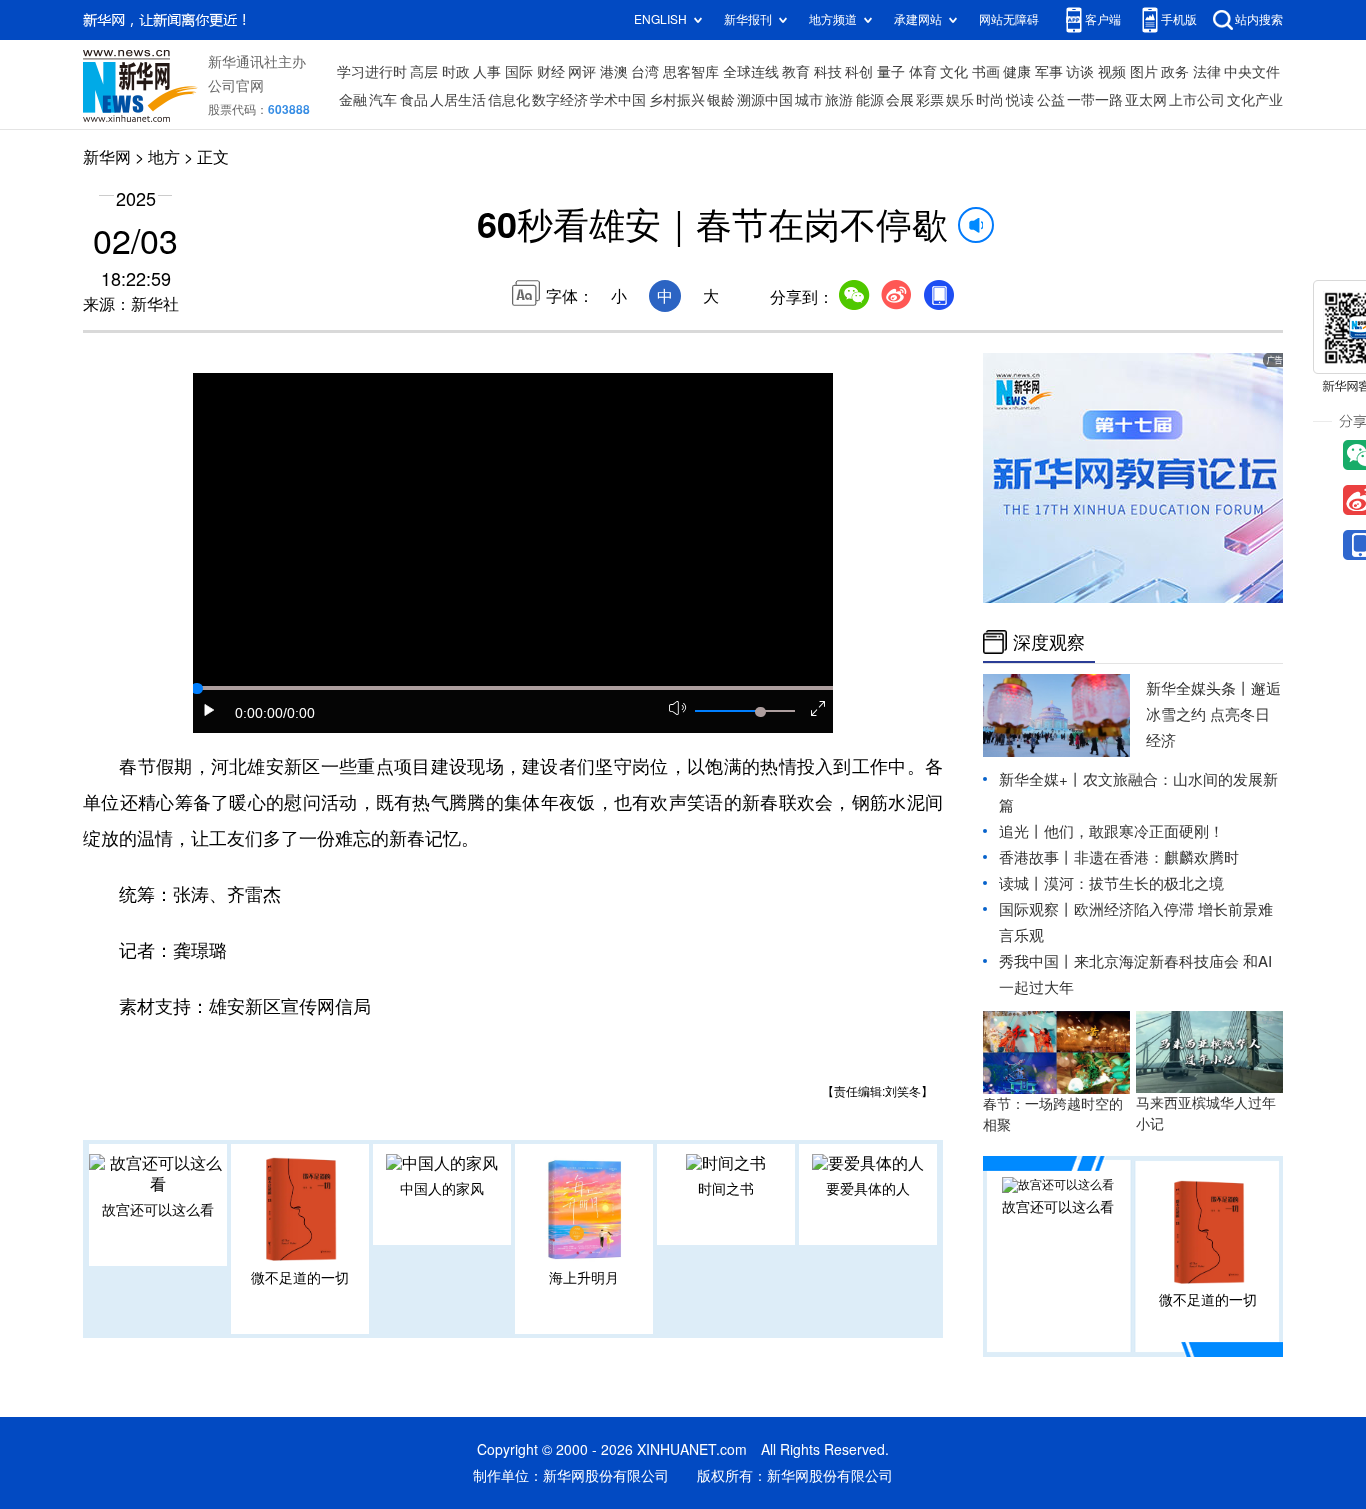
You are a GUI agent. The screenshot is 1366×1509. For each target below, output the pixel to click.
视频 (1112, 72)
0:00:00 (259, 713)
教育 (796, 72)
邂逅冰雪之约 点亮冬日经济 (1213, 714)
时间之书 (726, 1189)
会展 (900, 100)
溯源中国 (765, 100)
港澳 (614, 72)
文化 (954, 72)
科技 (828, 72)
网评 (582, 72)
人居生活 (458, 100)
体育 (923, 72)
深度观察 (1049, 642)
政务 (1175, 72)
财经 (551, 72)
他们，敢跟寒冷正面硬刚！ (1134, 831)
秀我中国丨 (1036, 961)
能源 (870, 100)
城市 (809, 100)
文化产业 (1255, 100)
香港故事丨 (1036, 857)
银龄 (721, 100)
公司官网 (236, 86)
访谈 (1080, 72)
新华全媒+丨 (1041, 779)
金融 (353, 100)
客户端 (1103, 19)
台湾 (645, 72)
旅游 (839, 100)
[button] (210, 710)
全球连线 (751, 72)
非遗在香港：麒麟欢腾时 (1156, 857)
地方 (164, 157)
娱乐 (960, 100)
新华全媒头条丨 (1198, 688)
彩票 (930, 100)
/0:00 (299, 713)
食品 (414, 100)
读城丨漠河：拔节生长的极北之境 (1111, 883)
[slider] (760, 712)
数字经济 (560, 100)
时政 (456, 72)
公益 (1051, 100)
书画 (986, 72)
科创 (859, 72)
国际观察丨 (1036, 909)
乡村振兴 (677, 100)
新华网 (107, 157)
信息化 (509, 100)
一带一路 (1095, 100)
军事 (1049, 72)
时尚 (990, 100)
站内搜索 (1259, 19)
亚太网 (1146, 100)
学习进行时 (372, 72)
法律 (1207, 72)
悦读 (1020, 100)
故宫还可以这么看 (158, 1210)
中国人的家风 (442, 1189)
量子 (891, 72)
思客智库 (691, 72)
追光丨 (1021, 831)
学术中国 (618, 100)
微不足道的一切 (300, 1278)
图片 (1144, 72)
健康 (1017, 72)
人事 (487, 72)
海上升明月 (584, 1278)
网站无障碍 (1009, 19)
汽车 (383, 100)
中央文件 (1252, 72)
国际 (519, 72)
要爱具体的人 (868, 1189)
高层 (424, 72)
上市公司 (1197, 100)
